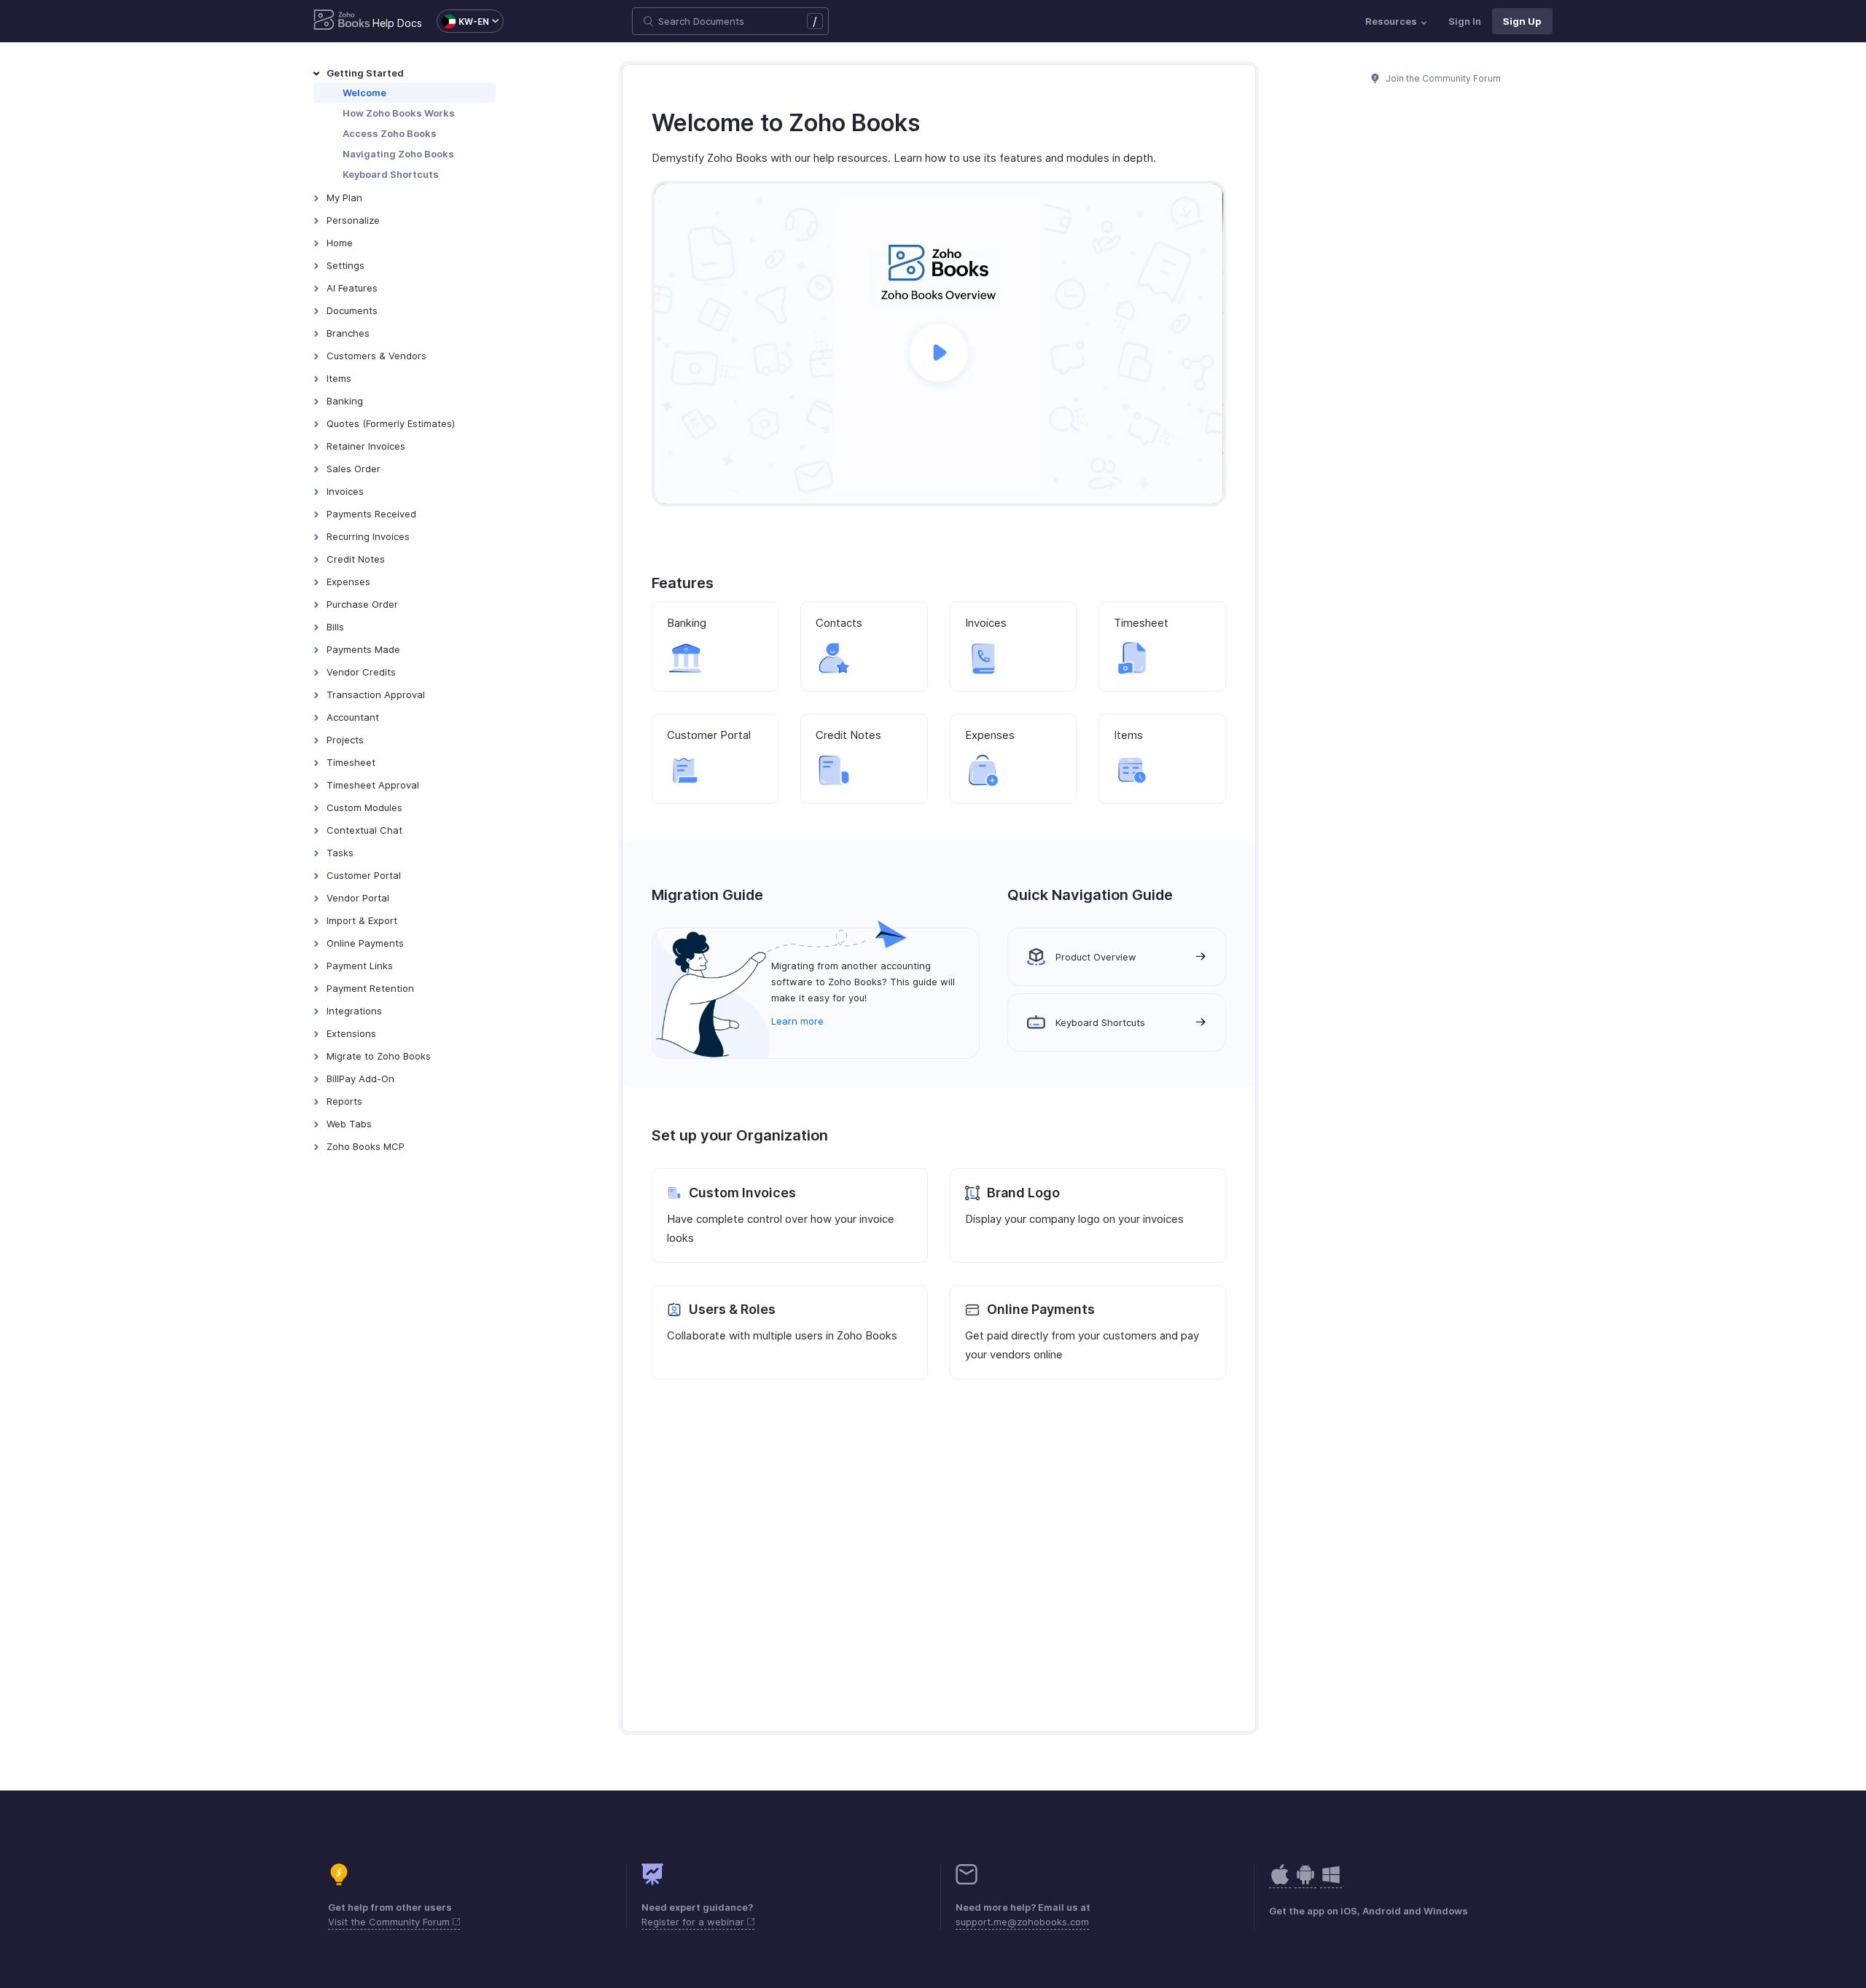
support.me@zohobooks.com (1022, 1922)
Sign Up (1522, 21)
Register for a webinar (694, 1922)
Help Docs (397, 23)
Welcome (364, 93)
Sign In (1465, 21)
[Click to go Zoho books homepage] (342, 21)
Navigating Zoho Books (398, 154)
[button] (463, 21)
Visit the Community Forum (390, 1922)
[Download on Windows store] (1331, 1882)
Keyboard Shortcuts (391, 174)
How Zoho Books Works (399, 113)
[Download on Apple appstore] (1305, 1882)
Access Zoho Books (390, 133)
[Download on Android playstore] (1280, 1882)
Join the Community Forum (1443, 78)
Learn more (797, 1021)
